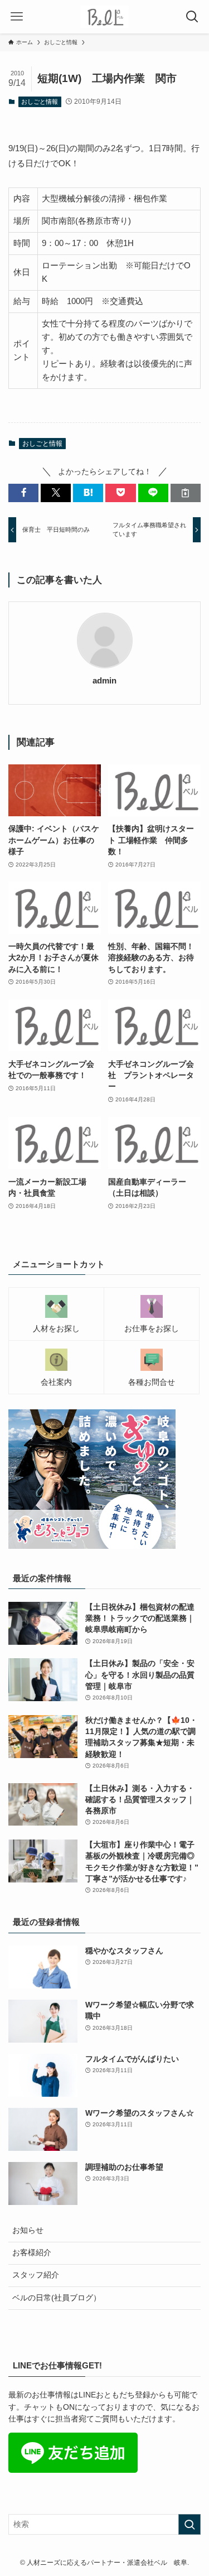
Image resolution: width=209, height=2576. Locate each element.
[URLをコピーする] (186, 493)
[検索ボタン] (192, 17)
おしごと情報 (40, 102)
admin (104, 681)
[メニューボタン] (17, 17)
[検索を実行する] (189, 2524)
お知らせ (28, 2230)
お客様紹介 (32, 2253)
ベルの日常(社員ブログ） (57, 2298)
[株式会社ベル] (104, 17)
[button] (23, 493)
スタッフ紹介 (36, 2275)
